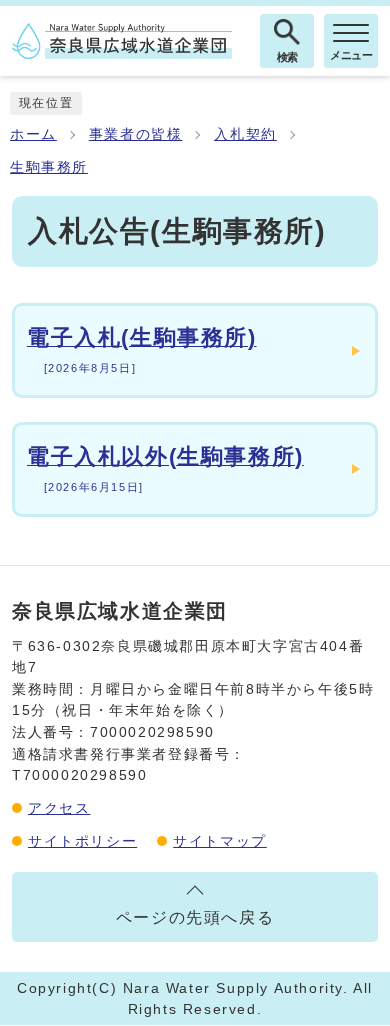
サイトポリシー (82, 841)
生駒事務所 (49, 167)
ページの (195, 917)
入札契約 (245, 134)
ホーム (33, 134)
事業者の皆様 (136, 134)
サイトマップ (220, 841)
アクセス (59, 808)
